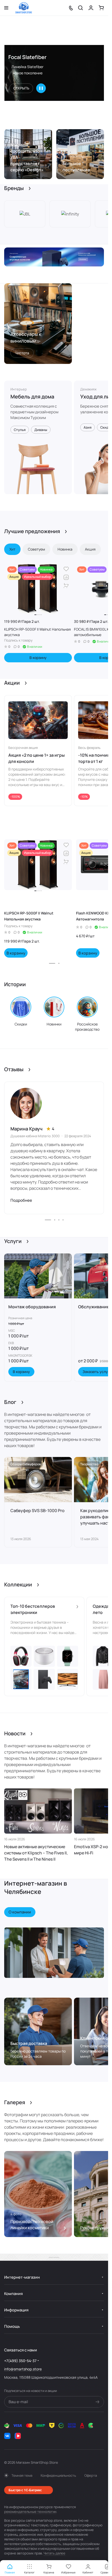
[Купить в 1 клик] (66, 586)
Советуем (36, 549)
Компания (13, 2294)
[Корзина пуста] (101, 8)
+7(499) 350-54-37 (20, 2361)
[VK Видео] (18, 2436)
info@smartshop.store (23, 2369)
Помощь (12, 2326)
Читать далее (54, 2553)
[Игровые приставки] (54, 257)
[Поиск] (80, 8)
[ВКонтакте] (7, 2436)
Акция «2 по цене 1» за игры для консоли (36, 758)
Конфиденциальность (58, 2475)
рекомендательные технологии (30, 2512)
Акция (90, 549)
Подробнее (21, 1200)
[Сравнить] (66, 577)
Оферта (91, 2475)
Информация (16, 2310)
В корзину (38, 658)
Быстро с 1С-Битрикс (25, 2490)
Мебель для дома (32, 397)
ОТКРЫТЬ (21, 88)
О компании (20, 1912)
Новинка (65, 549)
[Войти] (91, 8)
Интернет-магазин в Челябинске (36, 1887)
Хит (12, 549)
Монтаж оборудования (32, 1307)
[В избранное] (66, 569)
